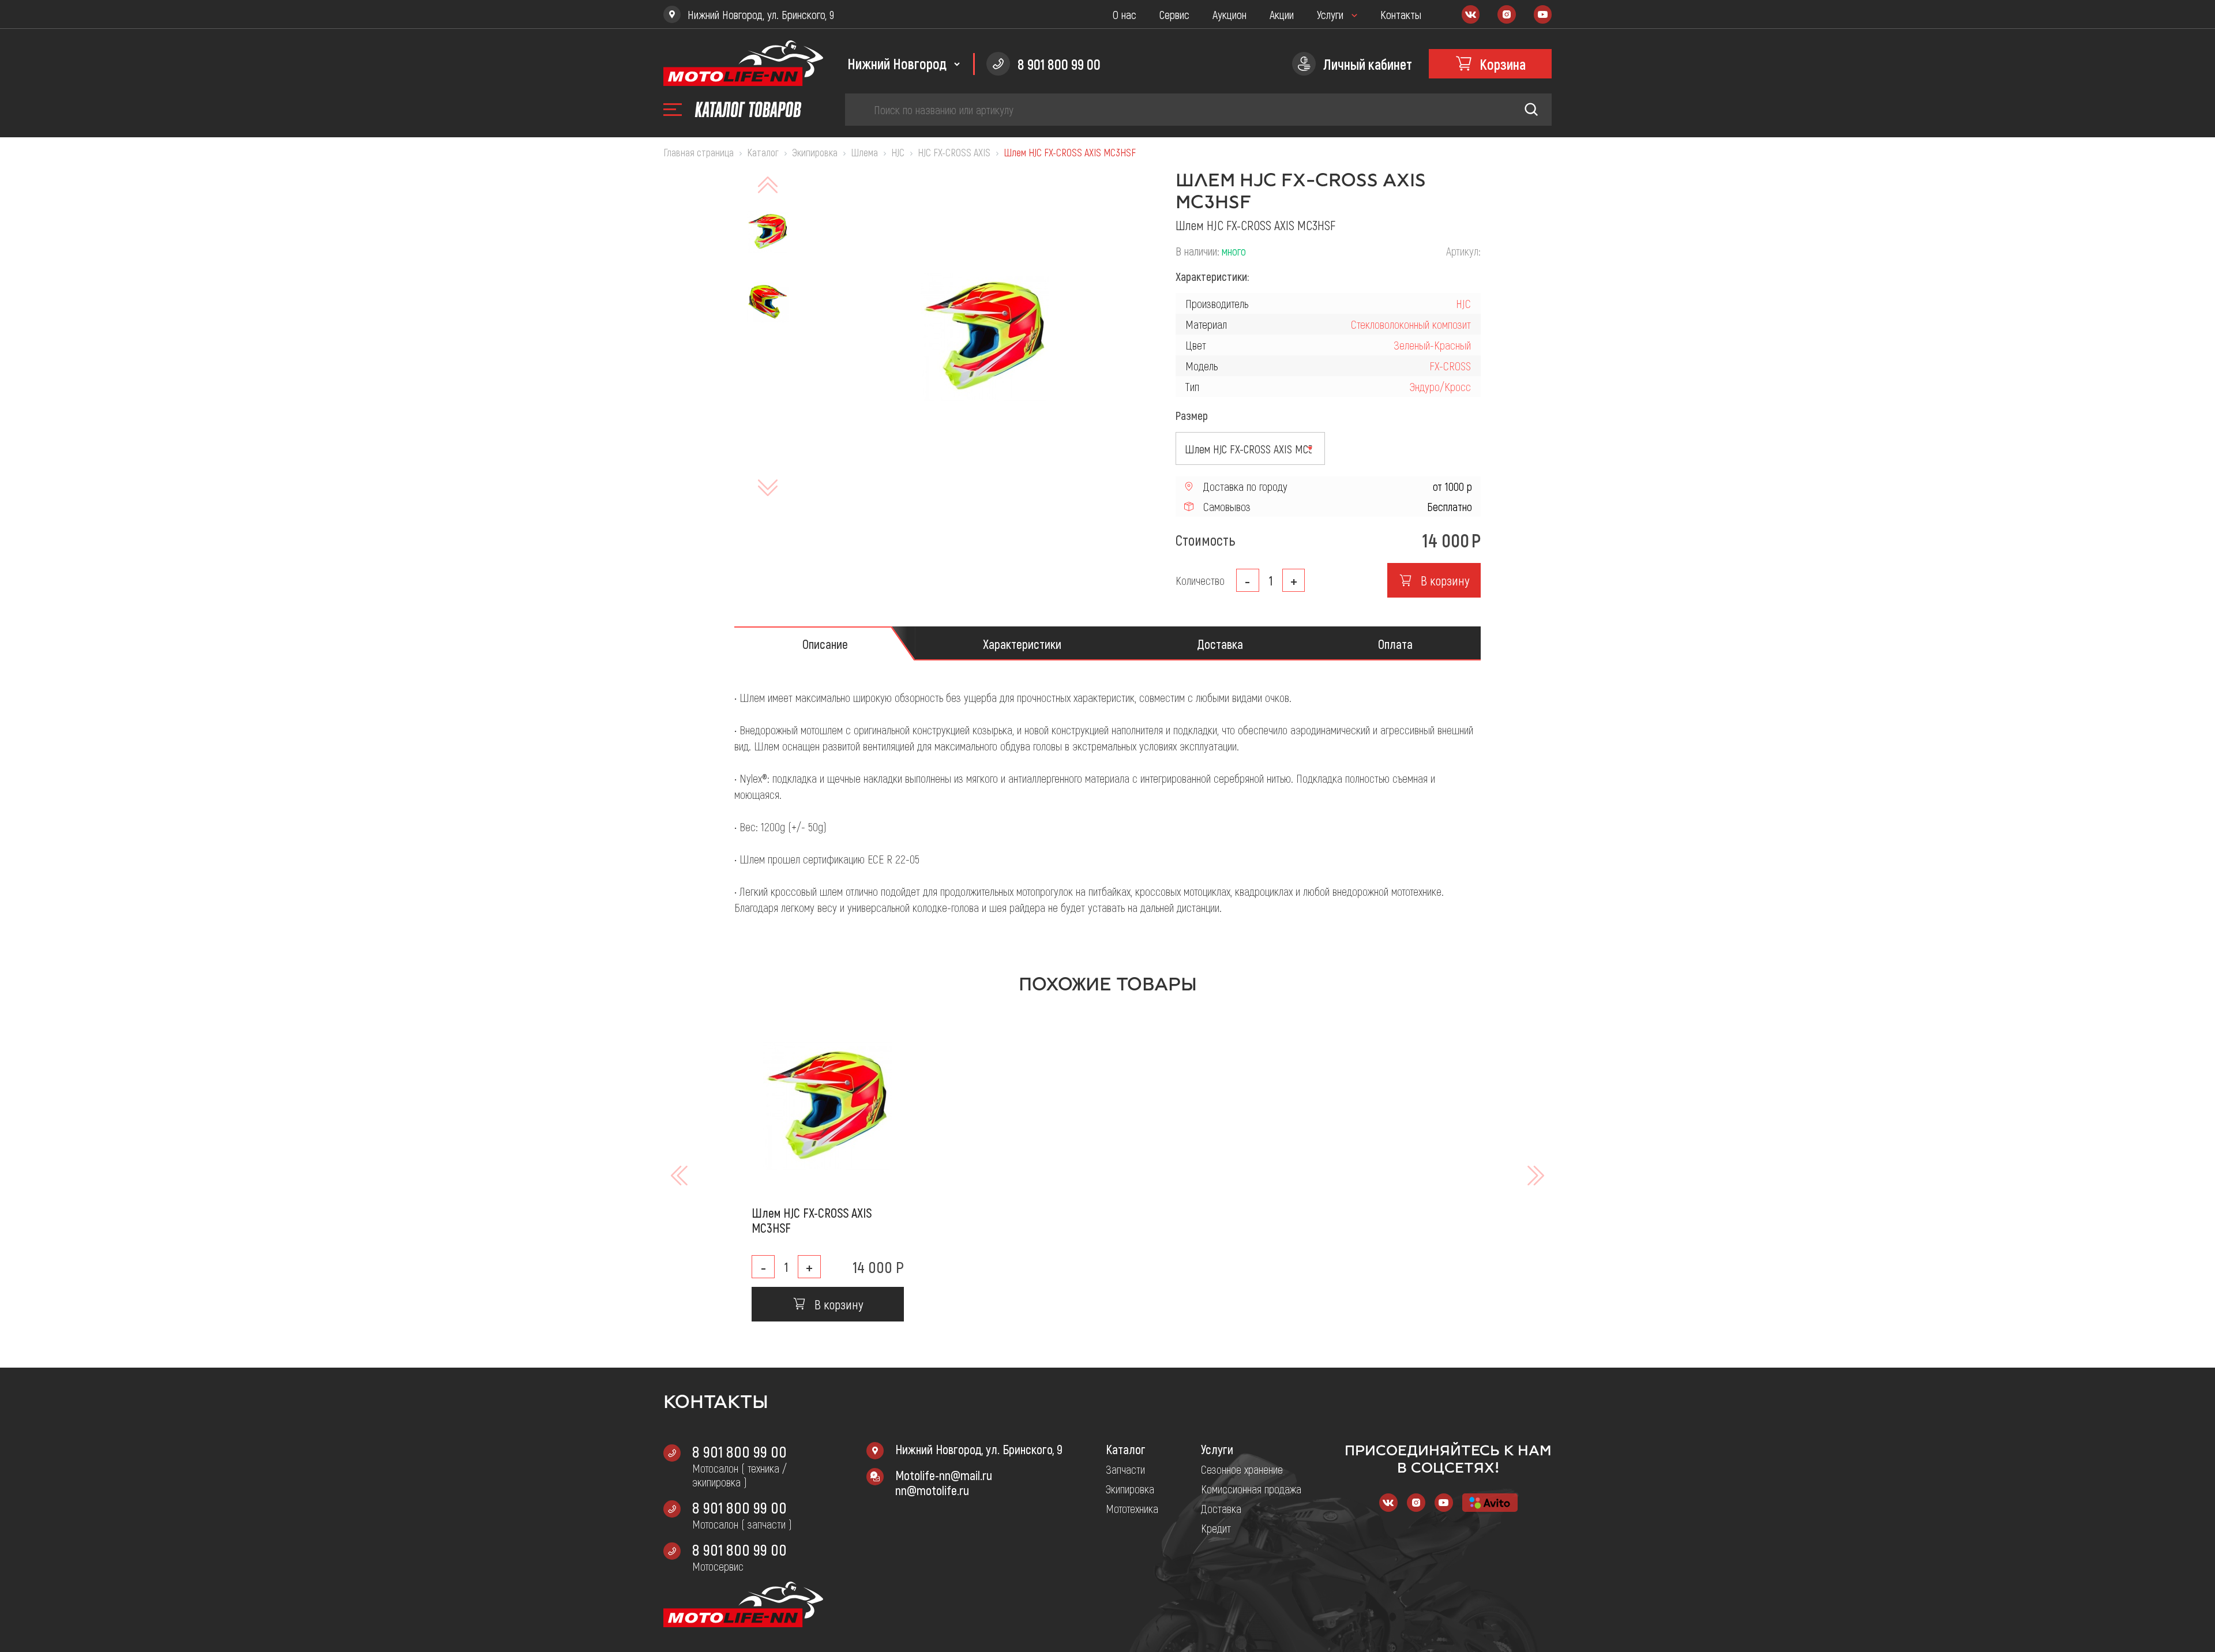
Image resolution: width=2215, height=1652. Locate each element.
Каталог (1126, 1449)
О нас (1125, 14)
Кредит (1216, 1528)
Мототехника (1132, 1508)
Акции (1282, 14)
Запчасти (1125, 1469)
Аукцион (1229, 14)
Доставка (1221, 1508)
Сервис (1174, 14)
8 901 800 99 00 (739, 1451)
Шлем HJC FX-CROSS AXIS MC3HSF (812, 1220)
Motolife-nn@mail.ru (944, 1475)
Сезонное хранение (1242, 1469)
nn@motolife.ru (932, 1490)
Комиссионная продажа (1251, 1489)
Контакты (1401, 14)
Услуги (1330, 14)
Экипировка (1130, 1489)
